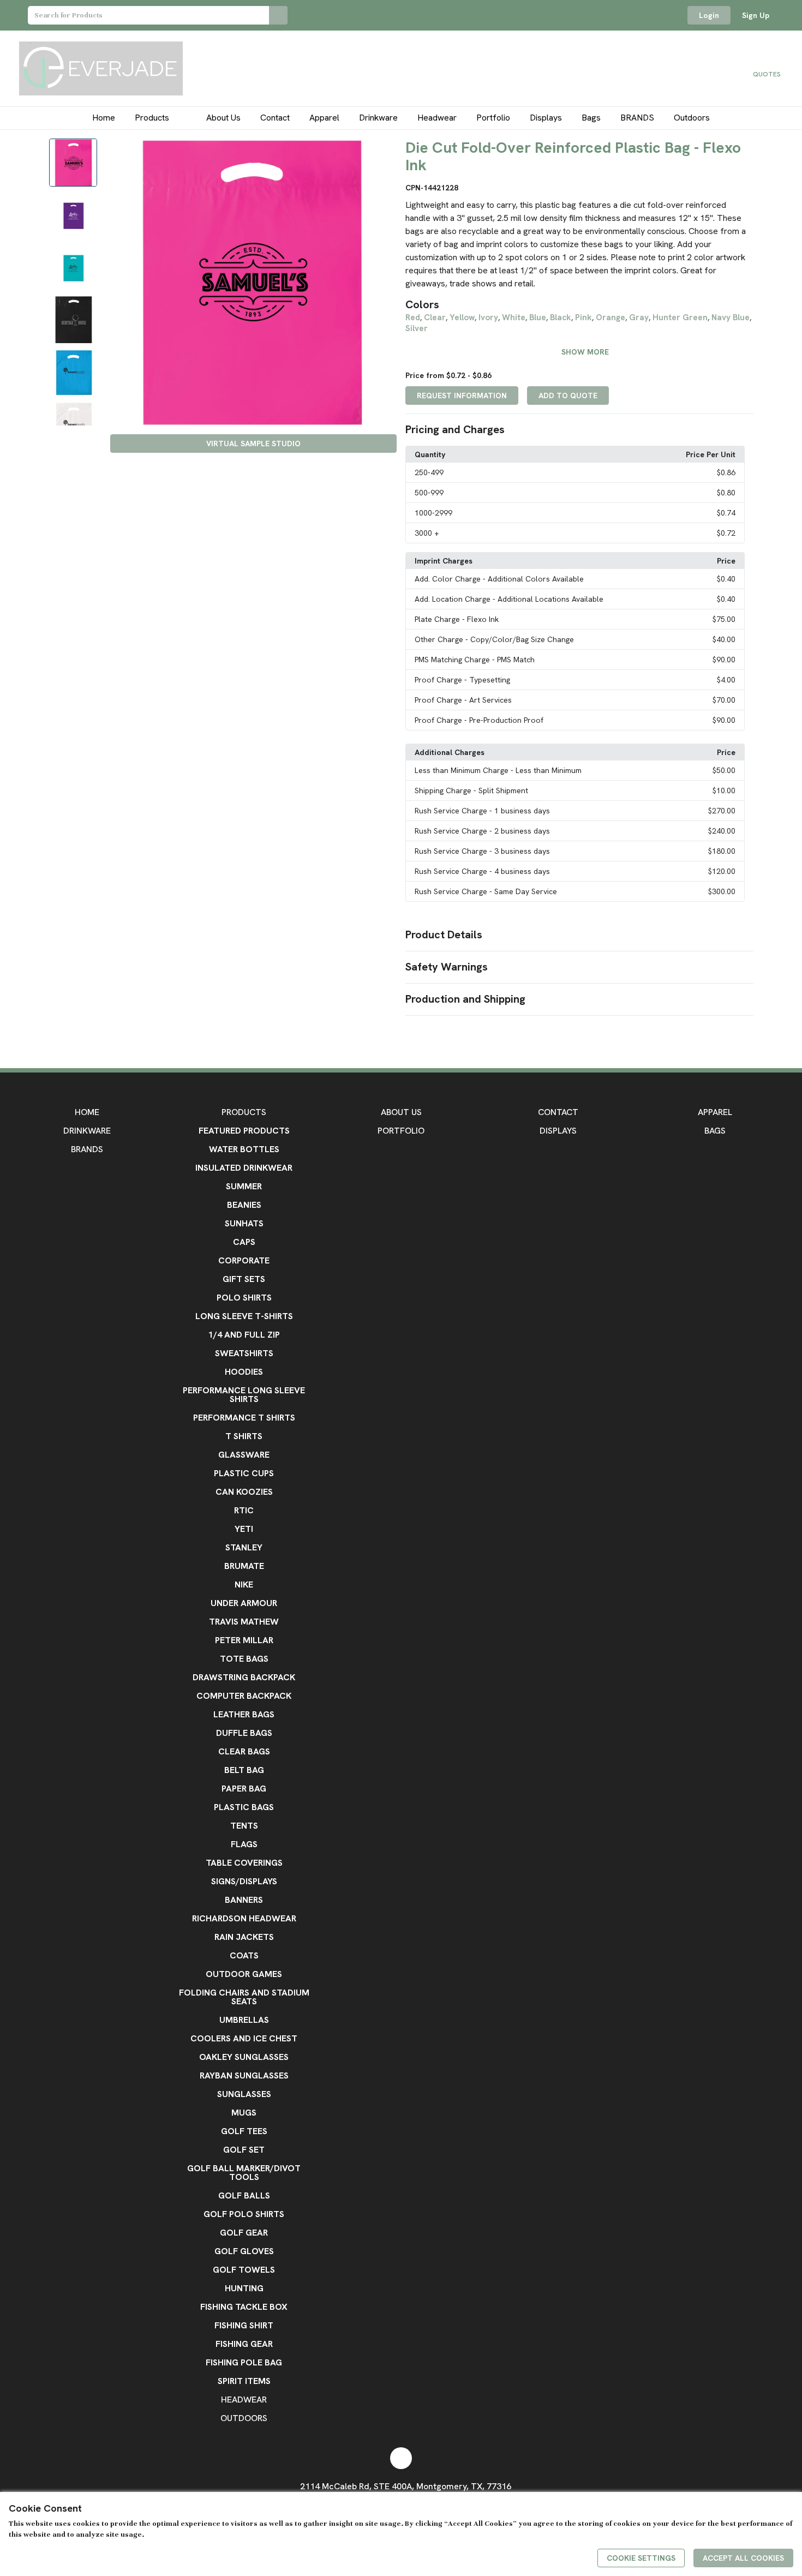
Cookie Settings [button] (641, 2558)
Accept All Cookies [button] (743, 2558)
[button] (579, 430)
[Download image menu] (383, 152)
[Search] (278, 15)
